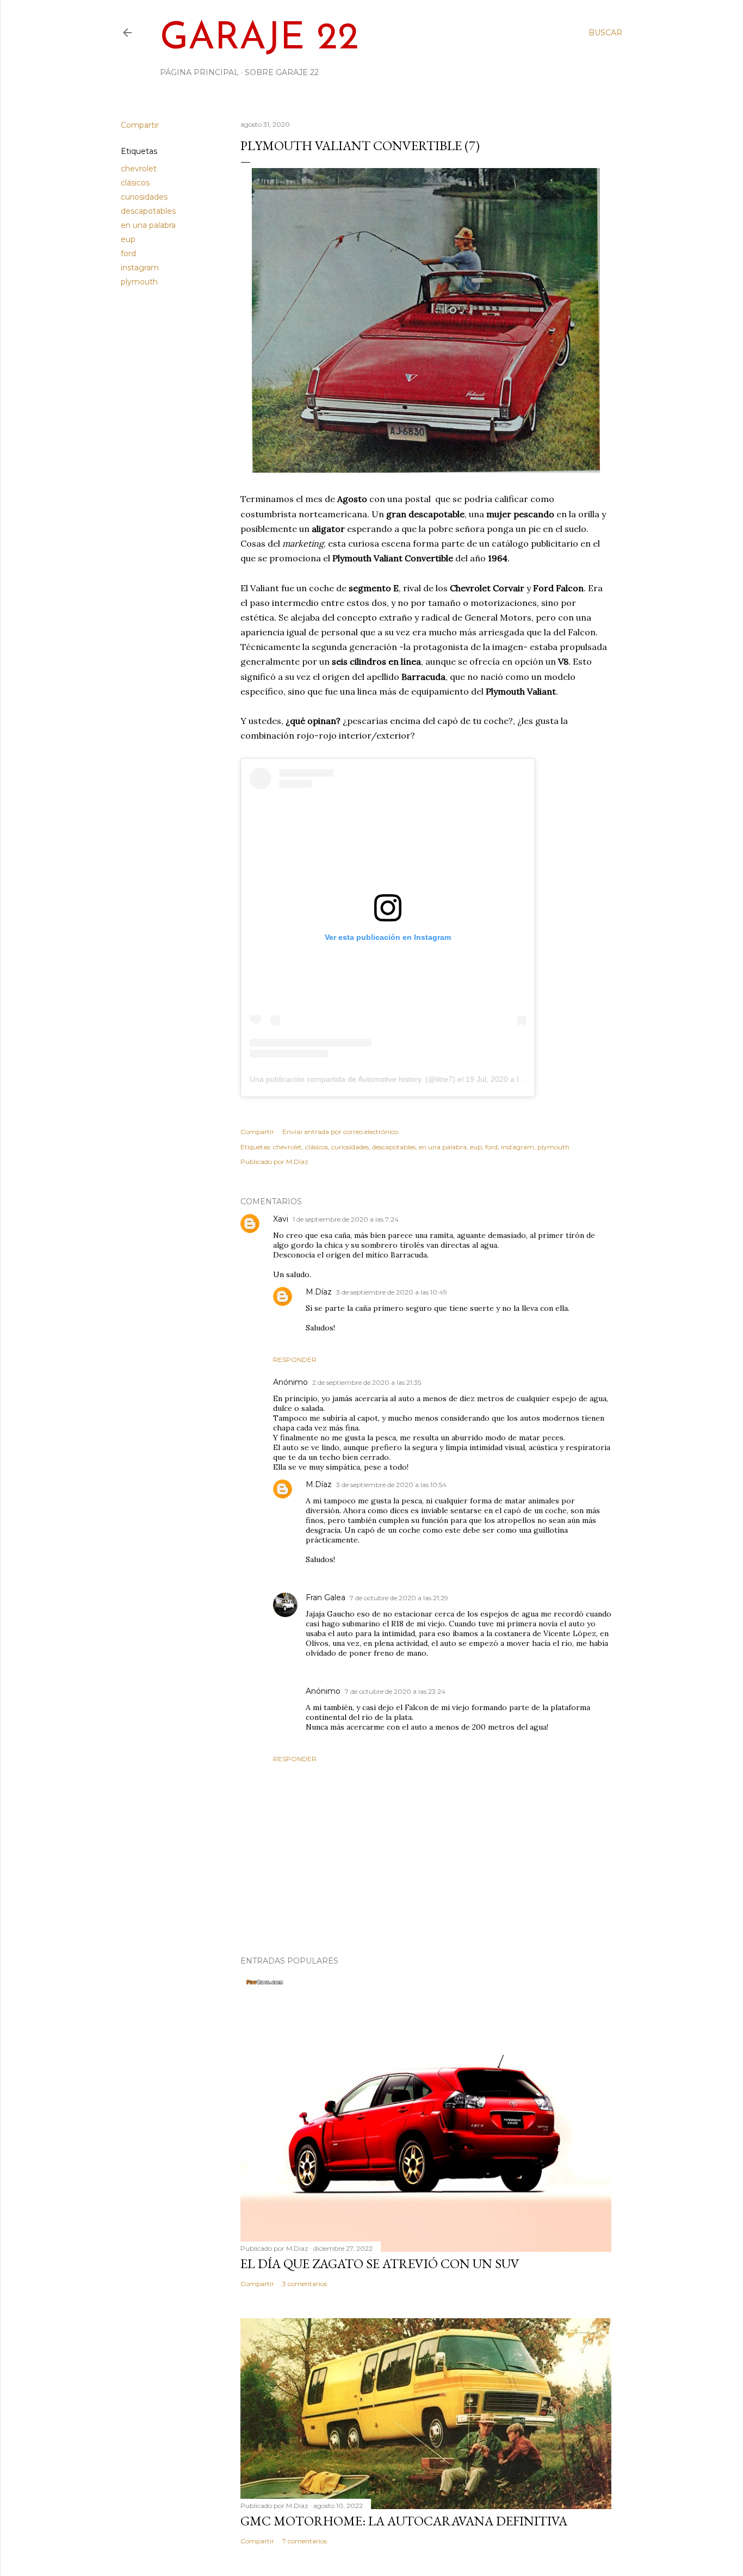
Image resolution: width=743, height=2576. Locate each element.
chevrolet (139, 169)
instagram (140, 268)
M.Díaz (319, 1292)
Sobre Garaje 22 (282, 72)
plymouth (139, 282)
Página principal (199, 72)
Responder (295, 1360)
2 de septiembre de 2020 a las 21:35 (367, 1382)
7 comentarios (305, 2541)
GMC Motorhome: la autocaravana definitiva (404, 2521)
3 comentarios (305, 2284)
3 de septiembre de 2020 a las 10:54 (391, 1485)
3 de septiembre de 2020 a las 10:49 (392, 1292)
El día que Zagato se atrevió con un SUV (380, 2264)
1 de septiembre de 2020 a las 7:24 (346, 1219)
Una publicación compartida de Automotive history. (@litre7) (352, 1079)
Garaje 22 (259, 39)
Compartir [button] (140, 125)
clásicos (135, 183)
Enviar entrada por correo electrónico (340, 1132)
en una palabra (148, 225)
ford (128, 253)
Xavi (281, 1219)
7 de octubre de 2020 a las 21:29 (399, 1598)
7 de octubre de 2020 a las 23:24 (395, 1691)
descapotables (148, 211)
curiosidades (144, 197)
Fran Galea (326, 1597)
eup (128, 239)
